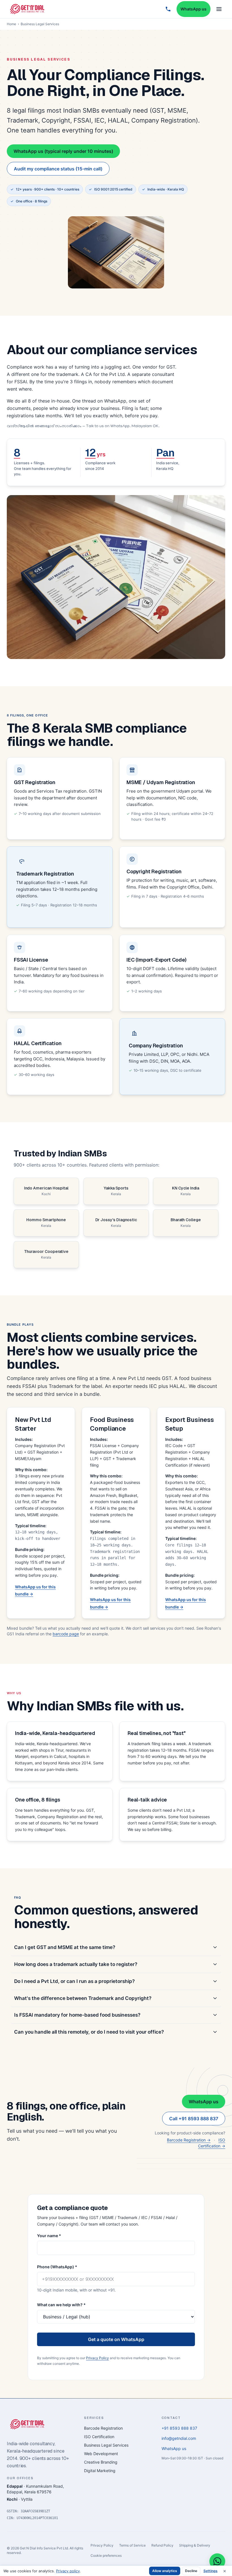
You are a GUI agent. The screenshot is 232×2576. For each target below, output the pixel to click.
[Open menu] (219, 9)
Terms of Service (132, 2545)
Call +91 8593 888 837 (194, 2119)
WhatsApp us (194, 9)
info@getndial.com (179, 2438)
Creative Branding (101, 2462)
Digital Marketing (100, 2471)
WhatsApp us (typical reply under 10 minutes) (63, 151)
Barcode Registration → (189, 2140)
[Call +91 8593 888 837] (168, 9)
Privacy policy (68, 2571)
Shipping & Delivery (195, 2545)
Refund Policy (162, 2545)
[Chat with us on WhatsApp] (217, 2561)
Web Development (101, 2454)
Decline (191, 2571)
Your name (49, 2236)
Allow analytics (165, 2571)
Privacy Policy (97, 2358)
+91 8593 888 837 (179, 2428)
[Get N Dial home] (27, 9)
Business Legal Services (106, 2445)
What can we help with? (61, 2305)
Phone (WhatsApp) (57, 2267)
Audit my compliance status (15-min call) (58, 169)
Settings (210, 2571)
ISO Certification (99, 2437)
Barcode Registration (103, 2428)
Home (11, 24)
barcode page (66, 1634)
